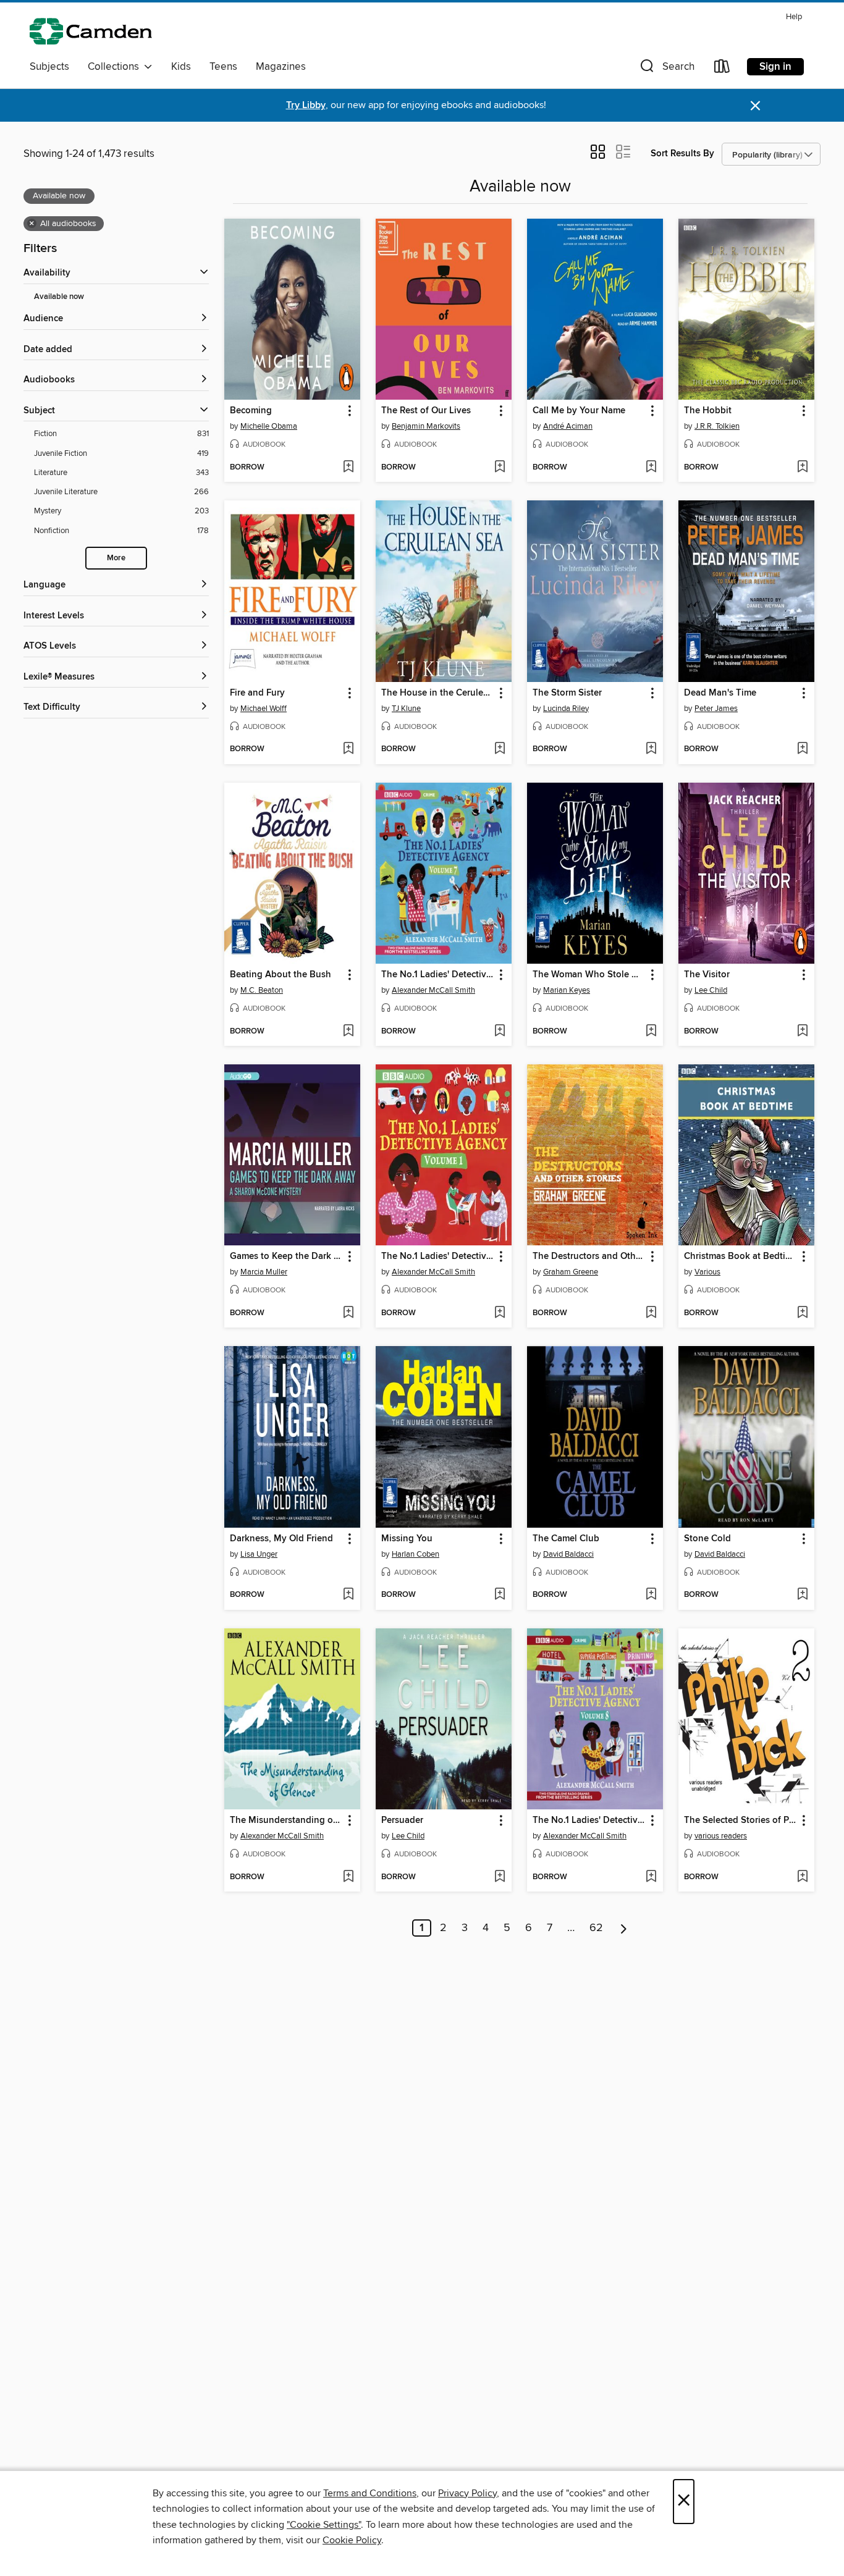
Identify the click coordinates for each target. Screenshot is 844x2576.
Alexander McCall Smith (433, 990)
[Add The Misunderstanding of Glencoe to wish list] (348, 1877)
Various (707, 1272)
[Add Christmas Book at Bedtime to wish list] (802, 1313)
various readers (721, 1836)
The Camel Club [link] (566, 1539)
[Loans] (722, 69)
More (116, 558)
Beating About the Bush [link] (281, 975)
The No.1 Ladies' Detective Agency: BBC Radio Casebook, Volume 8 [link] (589, 1820)
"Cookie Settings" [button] (324, 2525)
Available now (59, 297)
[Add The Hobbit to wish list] (802, 468)
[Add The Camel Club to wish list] (651, 1595)
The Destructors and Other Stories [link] (589, 1256)
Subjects (49, 67)
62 (596, 1928)
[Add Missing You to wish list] (500, 1595)
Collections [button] (116, 67)
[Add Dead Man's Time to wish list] (802, 749)
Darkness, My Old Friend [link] (281, 1539)
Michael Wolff (264, 709)
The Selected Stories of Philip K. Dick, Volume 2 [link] (741, 1820)
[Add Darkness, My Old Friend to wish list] (348, 1595)
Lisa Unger (259, 1554)
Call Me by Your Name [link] (579, 411)
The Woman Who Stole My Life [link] (589, 975)
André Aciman (568, 426)
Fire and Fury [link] (257, 693)
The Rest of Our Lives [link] (426, 411)
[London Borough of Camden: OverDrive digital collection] (91, 31)
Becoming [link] (251, 411)
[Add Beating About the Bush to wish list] (348, 1032)
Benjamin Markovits (426, 426)
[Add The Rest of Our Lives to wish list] (500, 468)
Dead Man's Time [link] (720, 693)
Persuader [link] (402, 1820)
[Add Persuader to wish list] (500, 1877)
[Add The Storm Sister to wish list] (651, 749)
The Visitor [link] (707, 975)
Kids (181, 67)
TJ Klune (406, 709)
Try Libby (306, 105)
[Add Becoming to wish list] (348, 468)
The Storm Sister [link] (567, 693)
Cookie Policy (352, 2540)
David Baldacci (568, 1554)
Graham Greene (571, 1272)
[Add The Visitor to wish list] (802, 1032)
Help (794, 17)
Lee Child (711, 990)
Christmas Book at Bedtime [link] (741, 1256)
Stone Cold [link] (707, 1539)
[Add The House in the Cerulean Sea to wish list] (500, 749)
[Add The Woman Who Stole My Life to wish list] (651, 1032)
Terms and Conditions (370, 2493)
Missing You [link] (407, 1539)
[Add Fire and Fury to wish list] (348, 749)
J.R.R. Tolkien (717, 426)
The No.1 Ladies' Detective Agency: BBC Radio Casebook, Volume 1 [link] (438, 1256)
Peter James (716, 709)
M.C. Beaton (262, 990)
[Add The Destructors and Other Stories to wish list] (651, 1313)
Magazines (281, 67)
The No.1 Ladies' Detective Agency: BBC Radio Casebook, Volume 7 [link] (438, 975)
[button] (666, 69)
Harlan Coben (416, 1554)
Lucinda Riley (566, 709)
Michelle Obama (269, 426)
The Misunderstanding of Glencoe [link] (286, 1820)
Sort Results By (682, 154)
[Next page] (624, 1928)
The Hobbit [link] (708, 411)
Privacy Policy (467, 2493)
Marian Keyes (567, 990)
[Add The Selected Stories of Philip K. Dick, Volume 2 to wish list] (802, 1877)
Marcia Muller (264, 1272)
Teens (223, 67)
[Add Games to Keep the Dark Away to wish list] (348, 1313)
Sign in (775, 67)
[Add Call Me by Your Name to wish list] (651, 468)
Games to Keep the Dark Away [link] (286, 1256)
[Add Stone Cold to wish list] (802, 1595)
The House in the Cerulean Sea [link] (438, 693)
